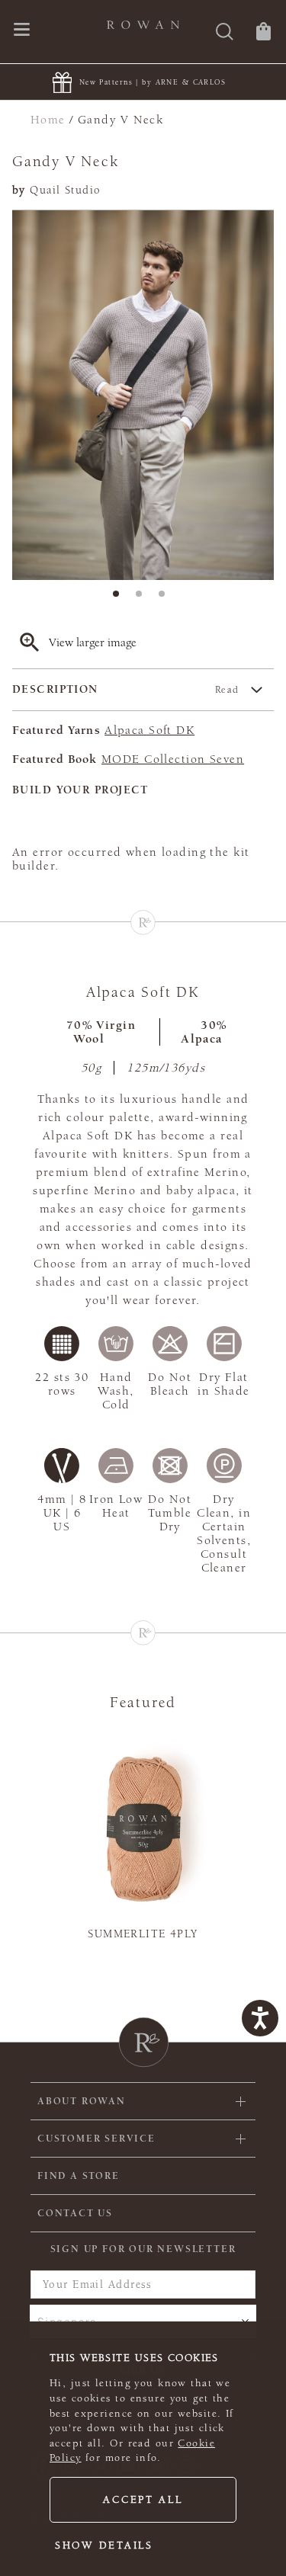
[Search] (225, 33)
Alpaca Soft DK (149, 730)
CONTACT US (75, 2213)
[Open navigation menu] (22, 31)
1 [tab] (121, 598)
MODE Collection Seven (173, 759)
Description (126, 689)
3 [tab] (166, 598)
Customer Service (96, 2139)
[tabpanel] (143, 395)
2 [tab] (143, 598)
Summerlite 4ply (143, 1934)
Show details (104, 2546)
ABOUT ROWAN (82, 2101)
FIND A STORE (79, 2176)
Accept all (143, 2500)
